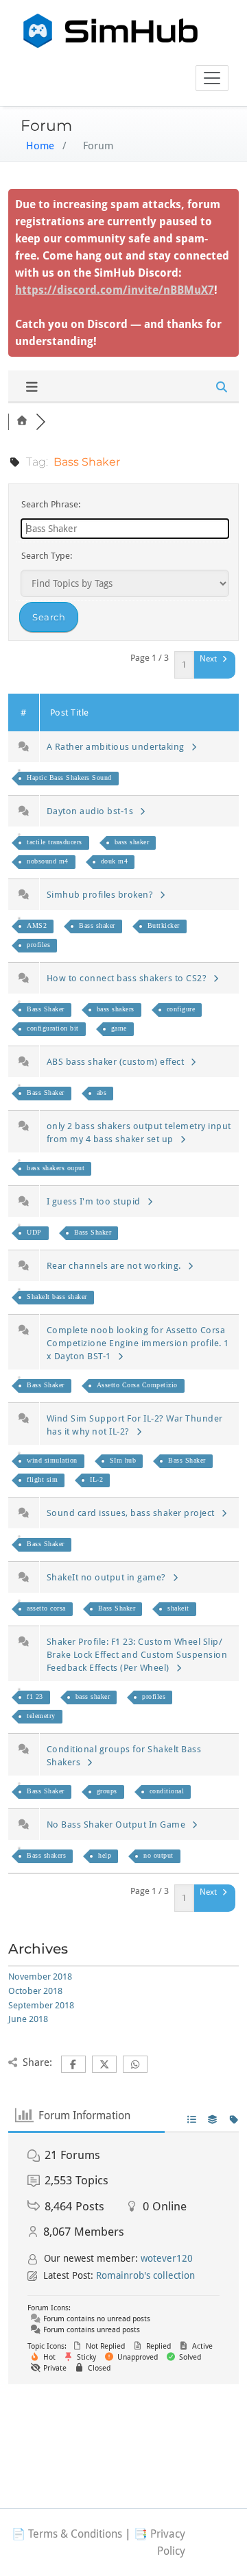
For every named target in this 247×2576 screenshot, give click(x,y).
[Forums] (22, 421)
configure (181, 1009)
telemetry (41, 1716)
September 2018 (41, 2005)
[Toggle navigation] (212, 78)
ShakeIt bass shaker (57, 1297)
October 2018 (35, 1991)
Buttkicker (164, 925)
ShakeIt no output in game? (109, 1577)
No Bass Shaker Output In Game (119, 1824)
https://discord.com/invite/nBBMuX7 (115, 290)
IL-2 (96, 1479)
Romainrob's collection (145, 2275)
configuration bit (53, 1028)
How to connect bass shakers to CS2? (129, 978)
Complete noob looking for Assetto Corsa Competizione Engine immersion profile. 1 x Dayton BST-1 (138, 1343)
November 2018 (40, 1977)
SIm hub (123, 1460)
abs (102, 1093)
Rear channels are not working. (116, 1266)
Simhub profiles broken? (103, 895)
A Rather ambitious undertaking (118, 747)
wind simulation (52, 1460)
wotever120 (167, 2258)
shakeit (178, 1608)
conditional (167, 1791)
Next (209, 659)
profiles (38, 945)
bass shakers (116, 1009)
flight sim (42, 1479)
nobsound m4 (48, 861)
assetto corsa (46, 1608)
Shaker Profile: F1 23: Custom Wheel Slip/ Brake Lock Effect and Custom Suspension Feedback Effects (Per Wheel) (137, 1655)
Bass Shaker (46, 1009)
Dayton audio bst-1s (93, 811)
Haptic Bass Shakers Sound (69, 778)
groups (107, 1791)
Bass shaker (97, 925)
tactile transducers (55, 842)
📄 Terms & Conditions (67, 2534)
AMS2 (37, 925)
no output (158, 1855)
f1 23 (35, 1696)
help (105, 1855)
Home (40, 146)
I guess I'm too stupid (96, 1201)
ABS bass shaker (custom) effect (118, 1062)
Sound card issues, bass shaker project (133, 1513)
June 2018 (28, 2019)
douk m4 (115, 861)
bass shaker (132, 842)
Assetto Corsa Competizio (137, 1385)
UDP (34, 1232)
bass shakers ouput (56, 1168)
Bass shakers (46, 1855)
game (119, 1028)
